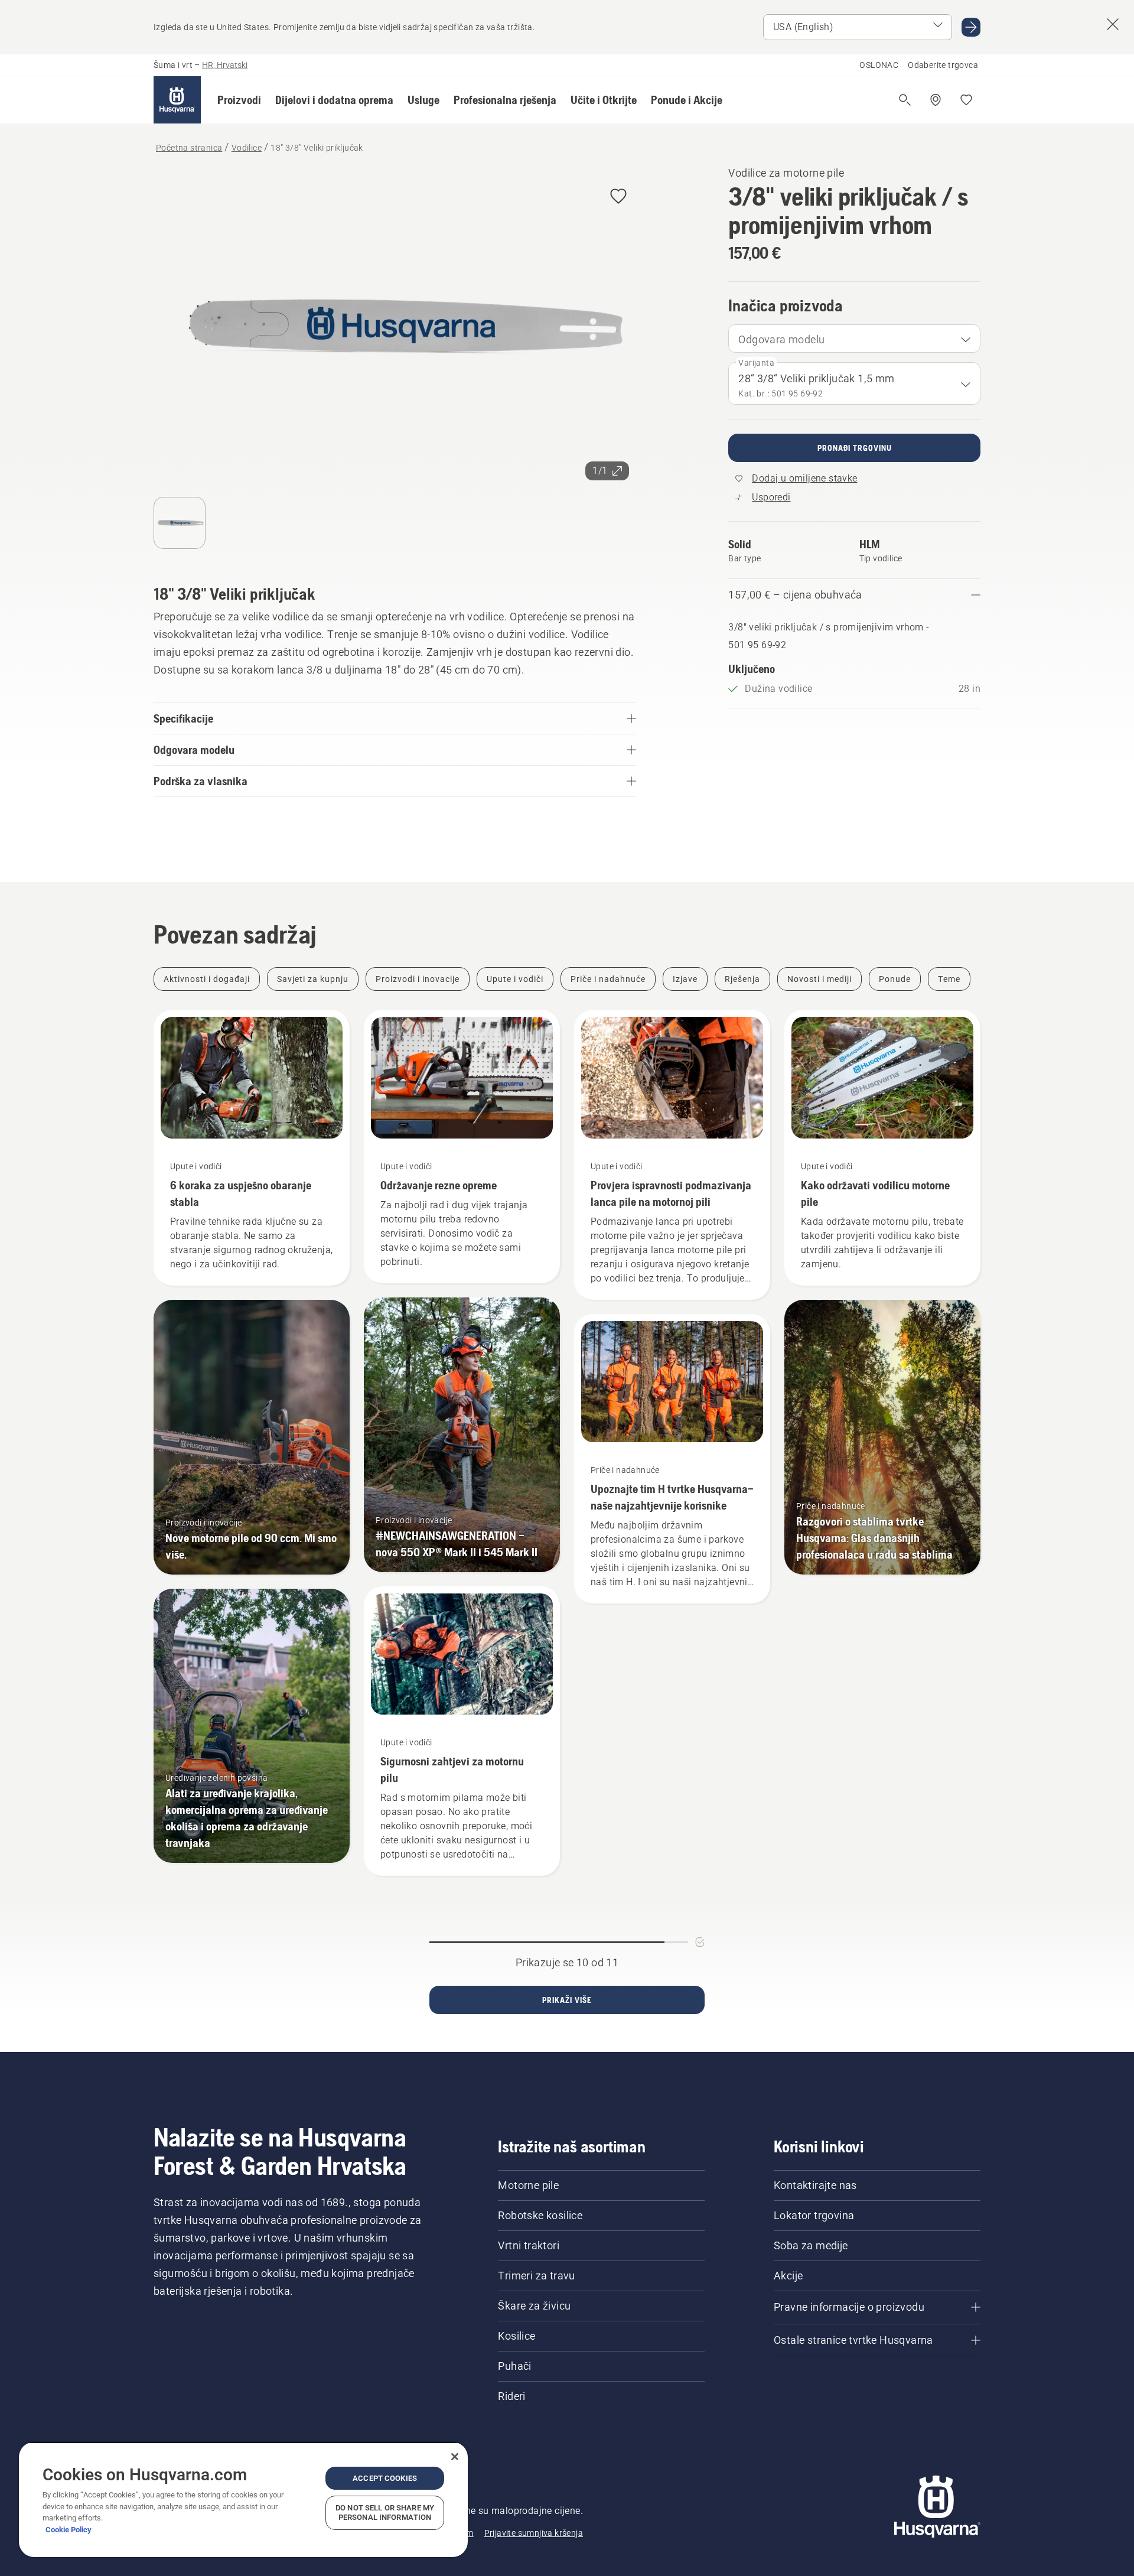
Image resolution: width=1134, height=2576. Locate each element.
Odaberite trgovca (943, 65)
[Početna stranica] (177, 100)
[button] (239, 100)
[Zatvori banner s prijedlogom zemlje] (1113, 24)
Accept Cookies (385, 2478)
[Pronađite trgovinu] (936, 100)
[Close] (455, 2457)
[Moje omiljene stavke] (966, 100)
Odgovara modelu (781, 339)
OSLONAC (879, 65)
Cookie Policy (69, 2530)
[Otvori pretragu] (905, 100)
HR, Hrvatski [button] (225, 65)
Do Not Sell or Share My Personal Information (385, 2512)
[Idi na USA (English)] (971, 27)
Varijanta (756, 363)
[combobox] (854, 339)
